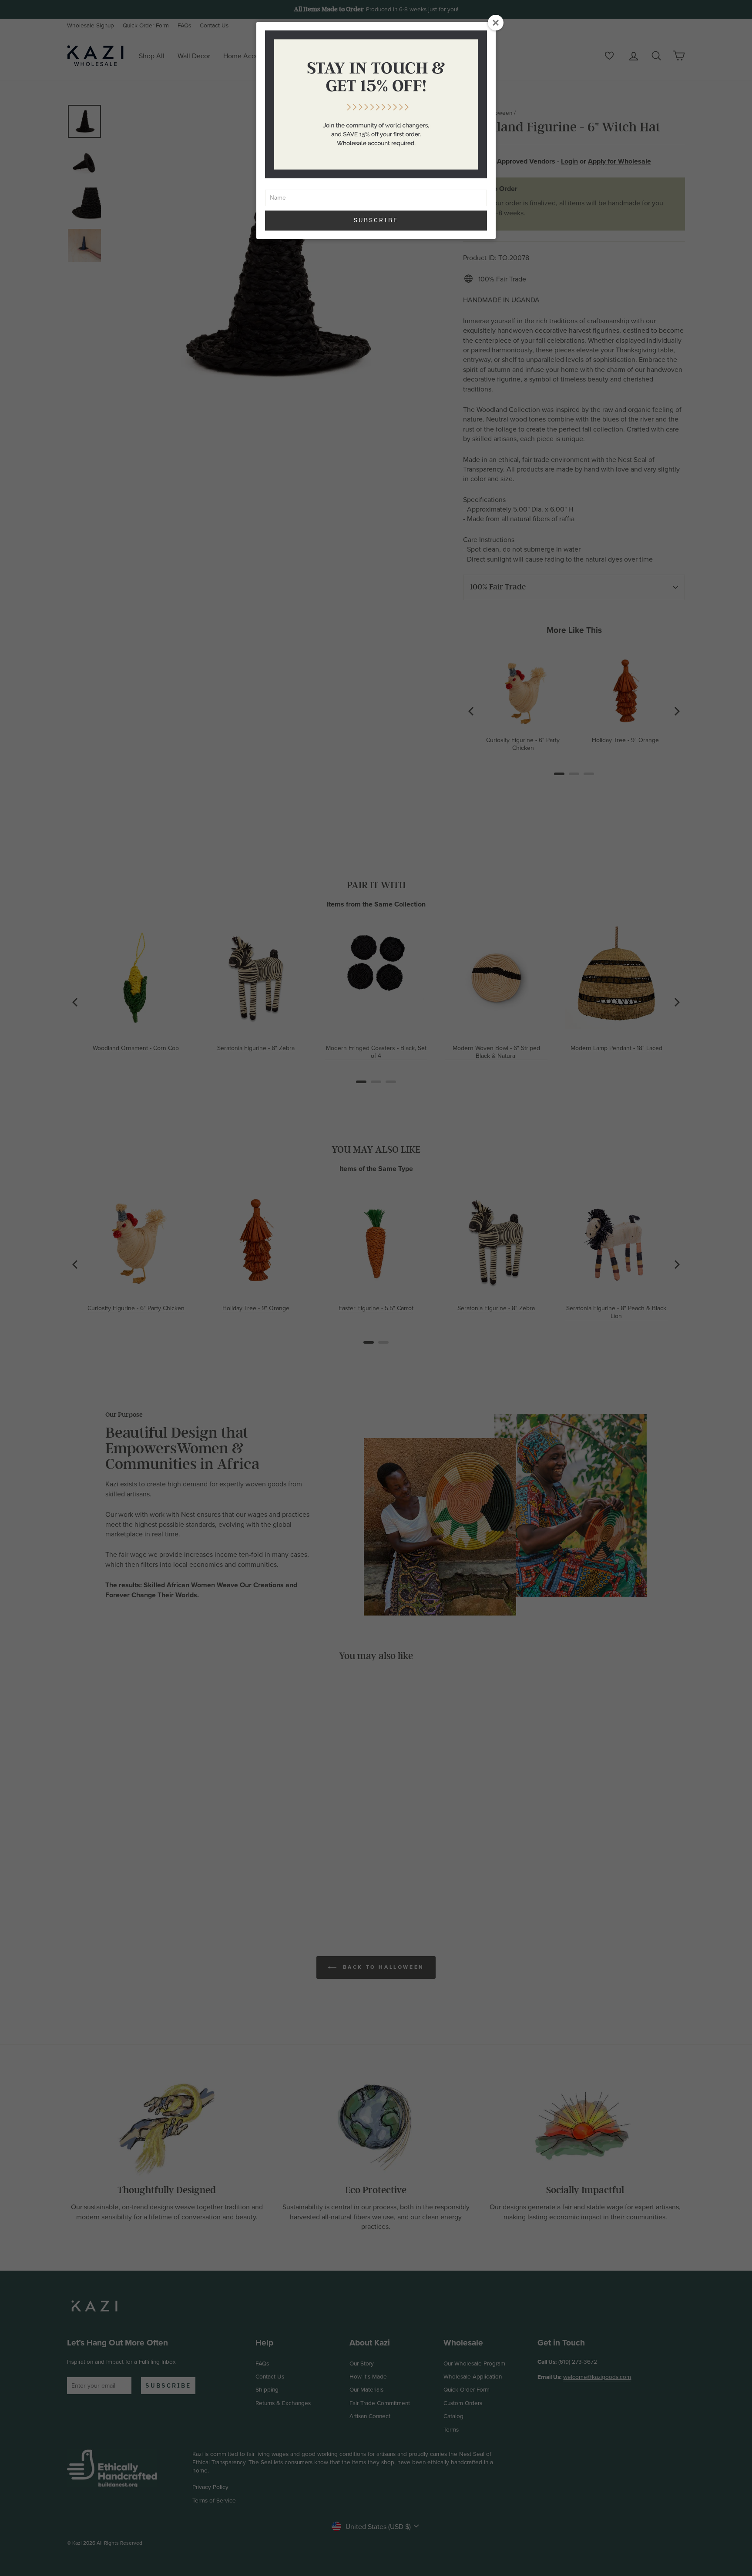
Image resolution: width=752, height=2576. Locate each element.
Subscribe (376, 220)
